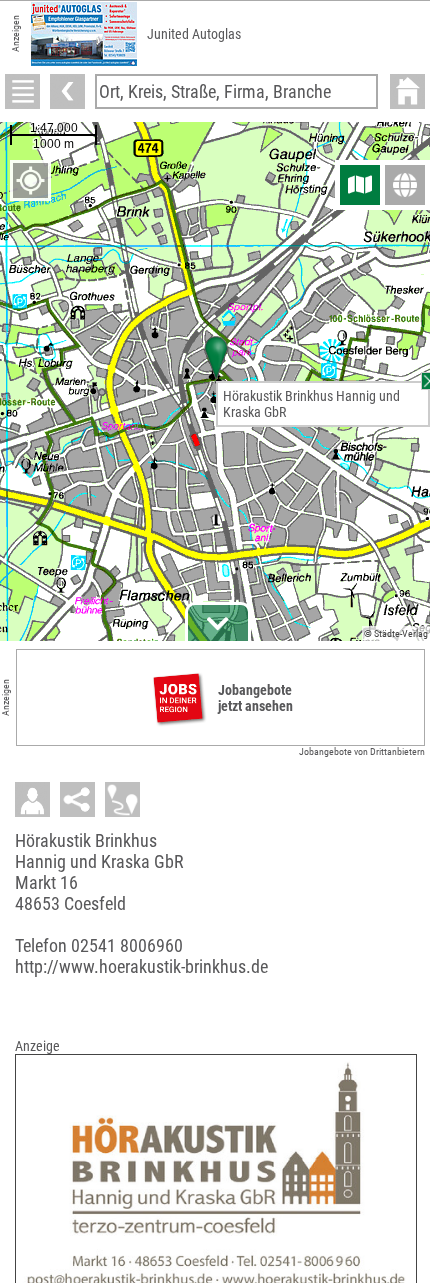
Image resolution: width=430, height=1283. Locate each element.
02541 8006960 (127, 945)
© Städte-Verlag (396, 633)
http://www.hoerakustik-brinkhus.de (141, 966)
